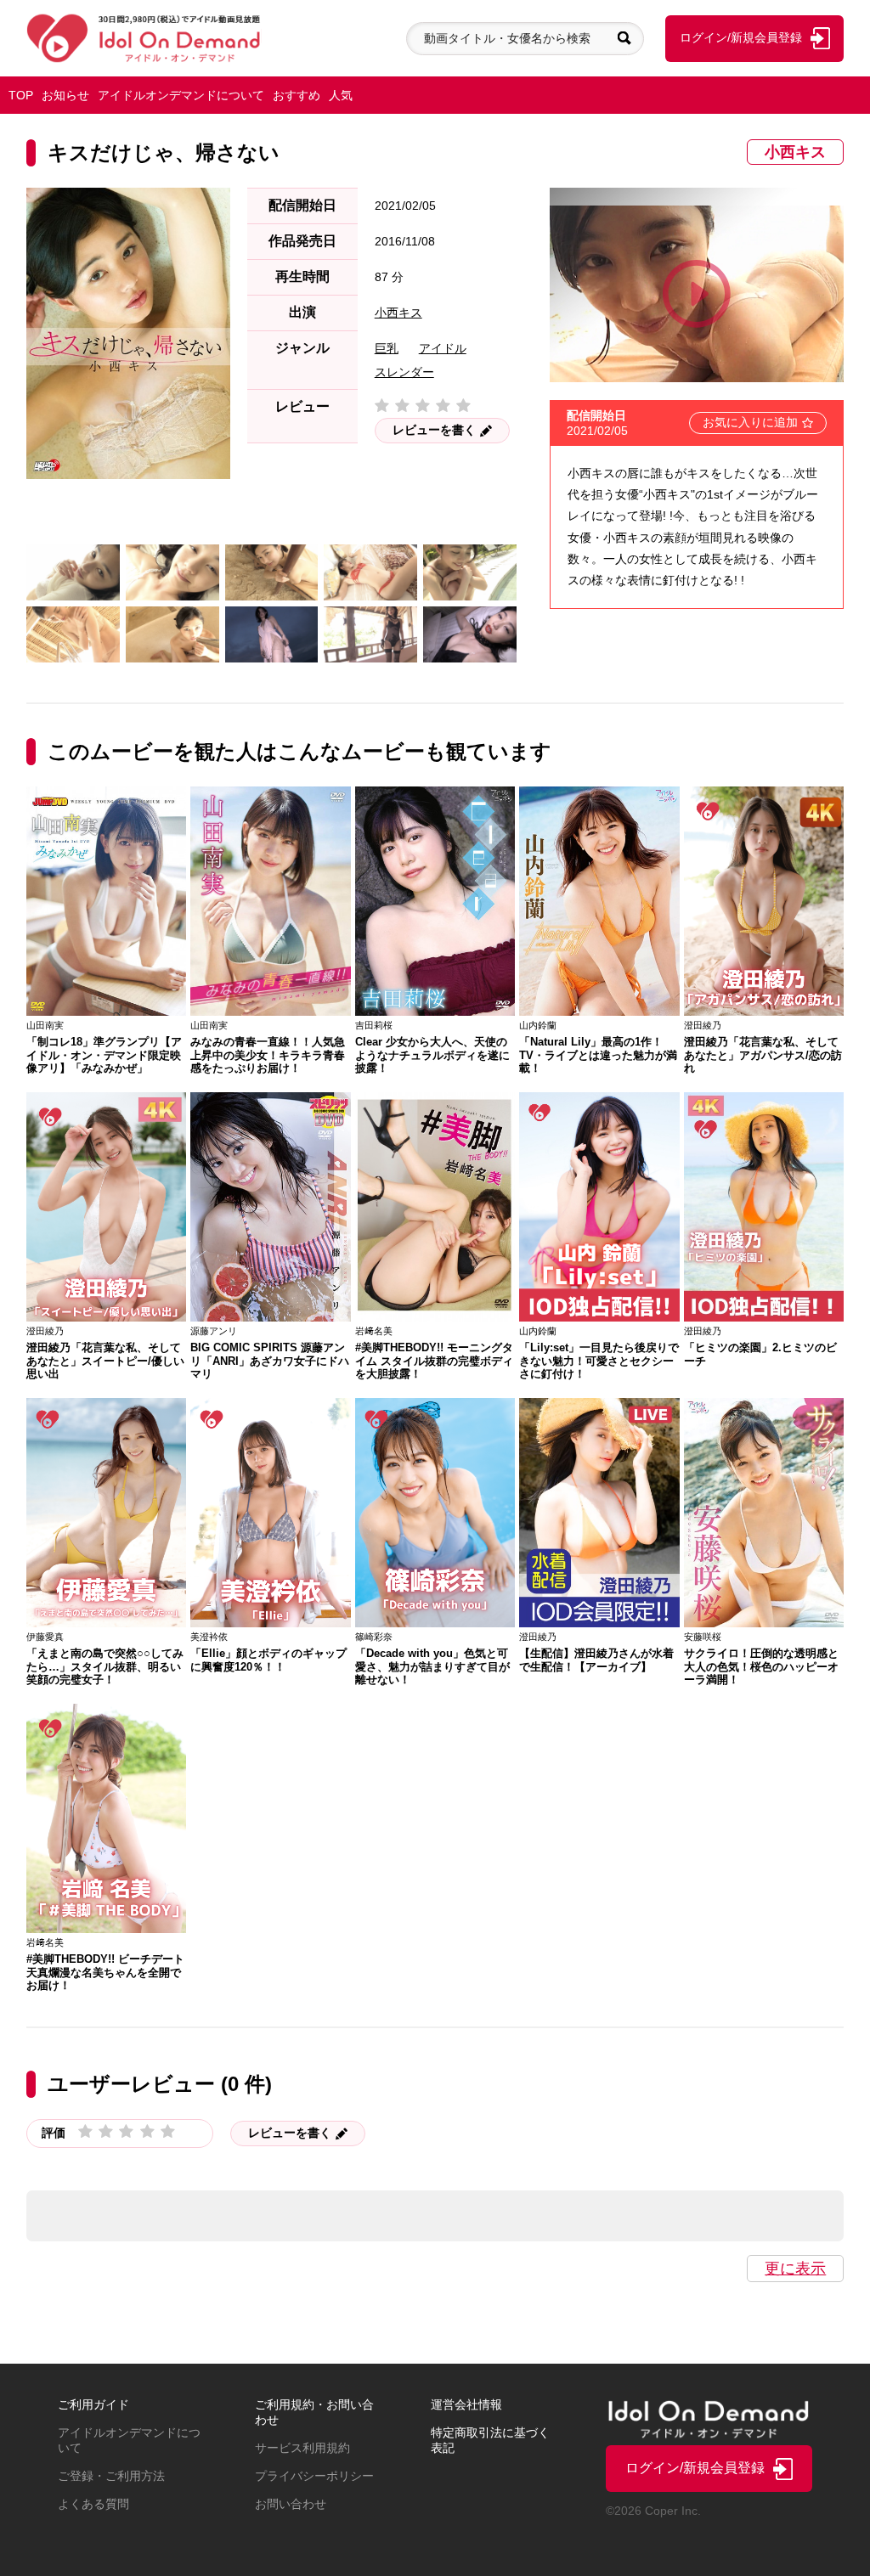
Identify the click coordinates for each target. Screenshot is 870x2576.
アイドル (443, 348)
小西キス (795, 152)
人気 (341, 95)
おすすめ (297, 95)
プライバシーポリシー (314, 2476)
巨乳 (387, 348)
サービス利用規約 (302, 2448)
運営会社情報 (466, 2404)
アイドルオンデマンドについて (181, 95)
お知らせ (65, 95)
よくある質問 (93, 2504)
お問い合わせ (291, 2504)
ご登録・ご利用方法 (111, 2476)
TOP (21, 95)
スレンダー (404, 372)
